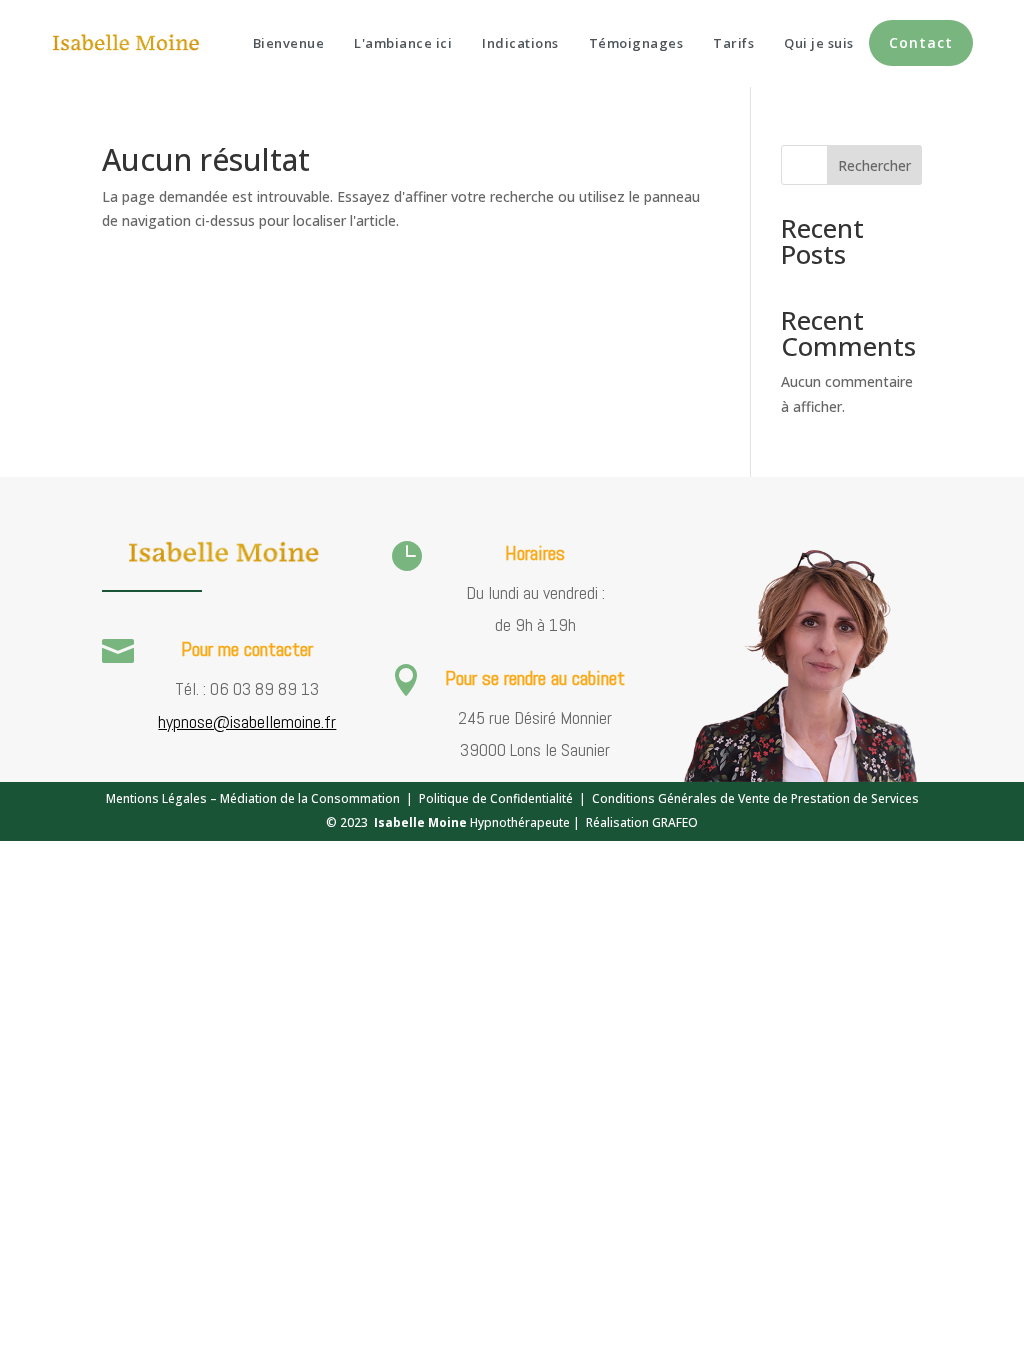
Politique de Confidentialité (496, 798)
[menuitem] (289, 43)
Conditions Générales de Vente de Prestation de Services (755, 798)
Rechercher (874, 165)
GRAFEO (675, 822)
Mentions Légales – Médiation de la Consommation (253, 798)
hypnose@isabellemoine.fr (247, 721)
